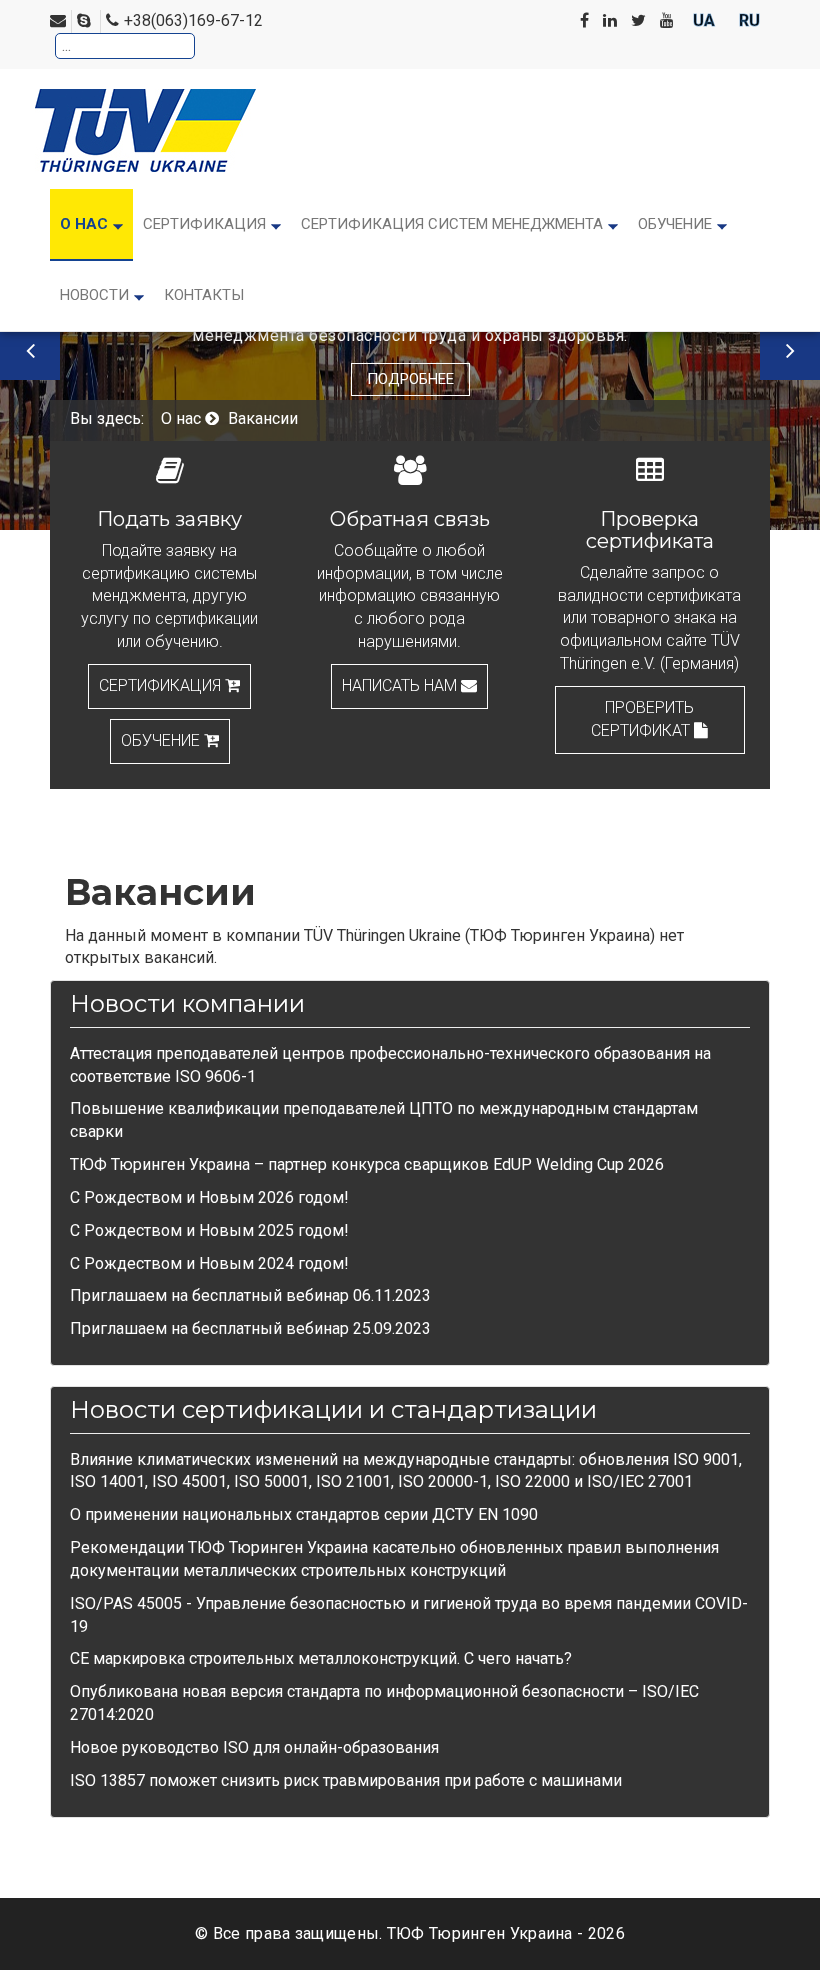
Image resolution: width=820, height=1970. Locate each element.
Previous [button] (30, 350)
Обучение (162, 740)
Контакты (204, 295)
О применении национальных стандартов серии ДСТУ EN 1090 (304, 1514)
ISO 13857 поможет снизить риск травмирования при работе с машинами (346, 1780)
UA (706, 20)
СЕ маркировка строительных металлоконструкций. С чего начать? (321, 1658)
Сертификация (162, 685)
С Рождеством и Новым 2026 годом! (209, 1197)
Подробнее (410, 379)
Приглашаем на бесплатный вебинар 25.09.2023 (250, 1328)
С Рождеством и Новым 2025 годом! (209, 1230)
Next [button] (790, 350)
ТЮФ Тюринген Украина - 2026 (506, 1933)
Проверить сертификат (642, 719)
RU (749, 20)
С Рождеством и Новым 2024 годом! (209, 1263)
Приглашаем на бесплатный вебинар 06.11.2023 (250, 1295)
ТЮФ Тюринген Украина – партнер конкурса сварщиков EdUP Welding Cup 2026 (367, 1164)
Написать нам (401, 685)
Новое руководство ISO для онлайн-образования (254, 1747)
